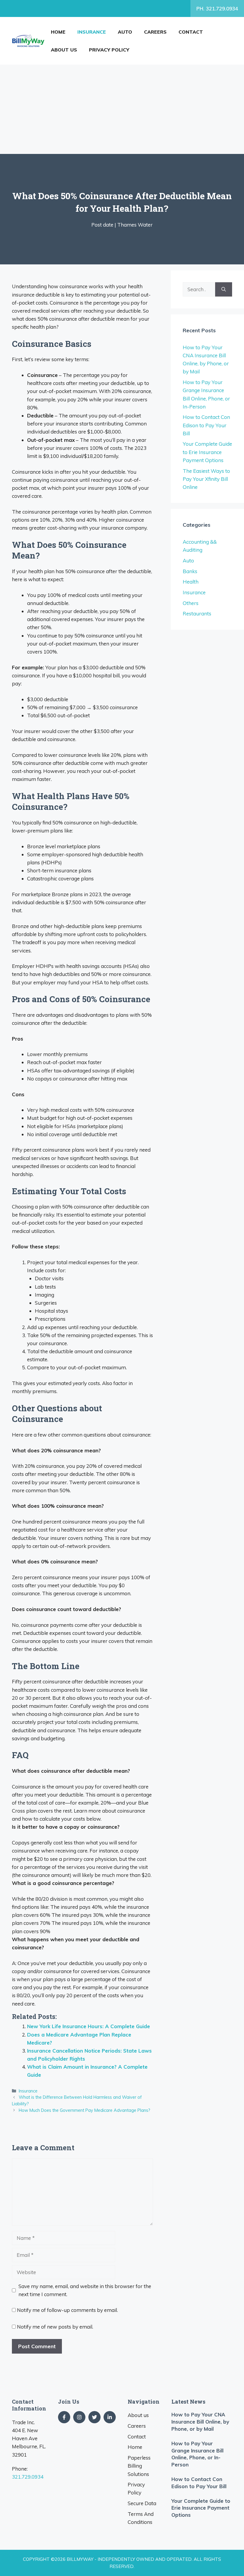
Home (58, 32)
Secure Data (142, 2503)
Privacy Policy (109, 50)
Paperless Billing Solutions (139, 2466)
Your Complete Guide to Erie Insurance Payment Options (207, 452)
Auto (125, 32)
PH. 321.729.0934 (217, 8)
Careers (155, 32)
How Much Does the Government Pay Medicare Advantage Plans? (85, 2110)
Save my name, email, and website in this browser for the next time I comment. (85, 2290)
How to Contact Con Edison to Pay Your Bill (206, 425)
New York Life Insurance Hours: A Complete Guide (89, 2026)
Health (191, 582)
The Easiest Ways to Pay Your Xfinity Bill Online (206, 479)
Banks (190, 571)
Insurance (92, 32)
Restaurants (197, 613)
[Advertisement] (122, 109)
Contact (191, 32)
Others (191, 603)
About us (64, 50)
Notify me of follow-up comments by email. (67, 2310)
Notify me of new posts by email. (55, 2327)
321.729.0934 (28, 2477)
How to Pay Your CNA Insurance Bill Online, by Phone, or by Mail (200, 2422)
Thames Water (135, 225)
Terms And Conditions (141, 2518)
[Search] (224, 289)
